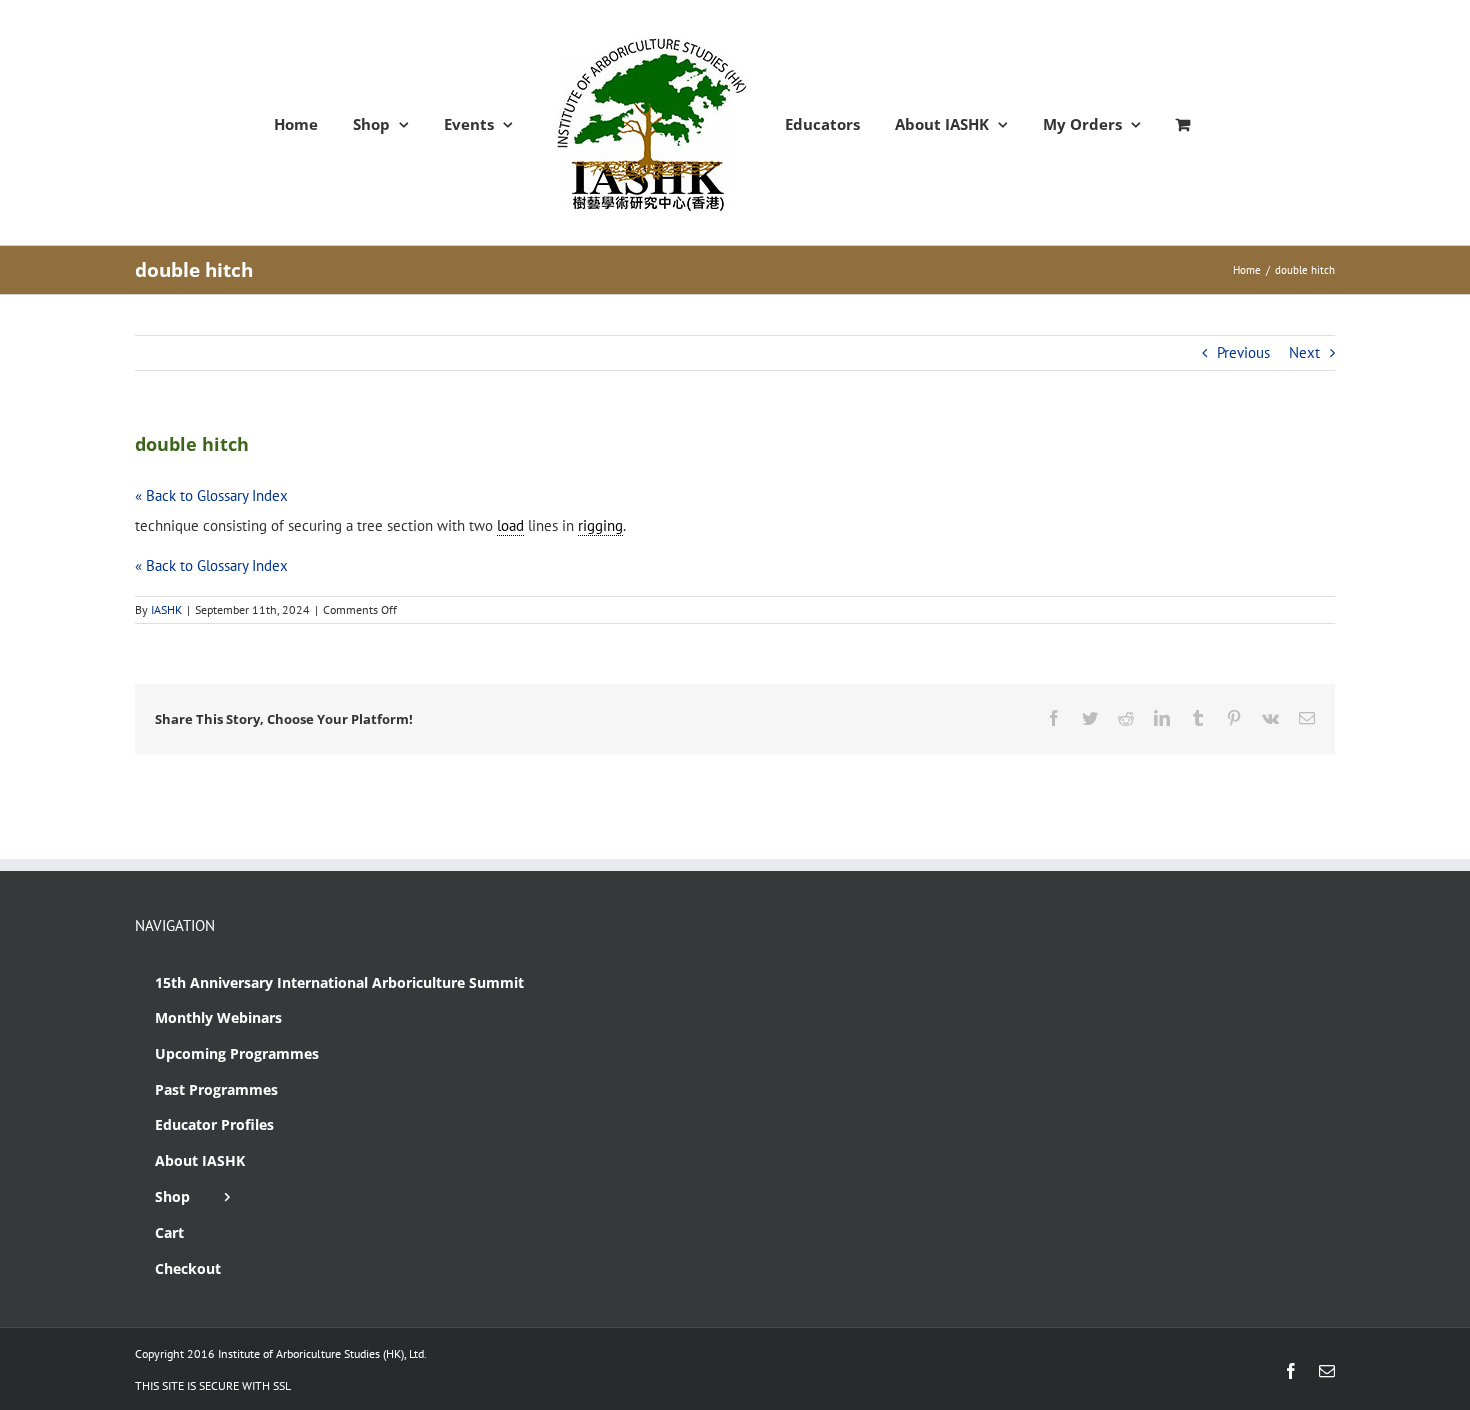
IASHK (166, 609)
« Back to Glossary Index (211, 495)
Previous (1243, 352)
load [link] (510, 525)
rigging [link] (600, 525)
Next (1304, 352)
